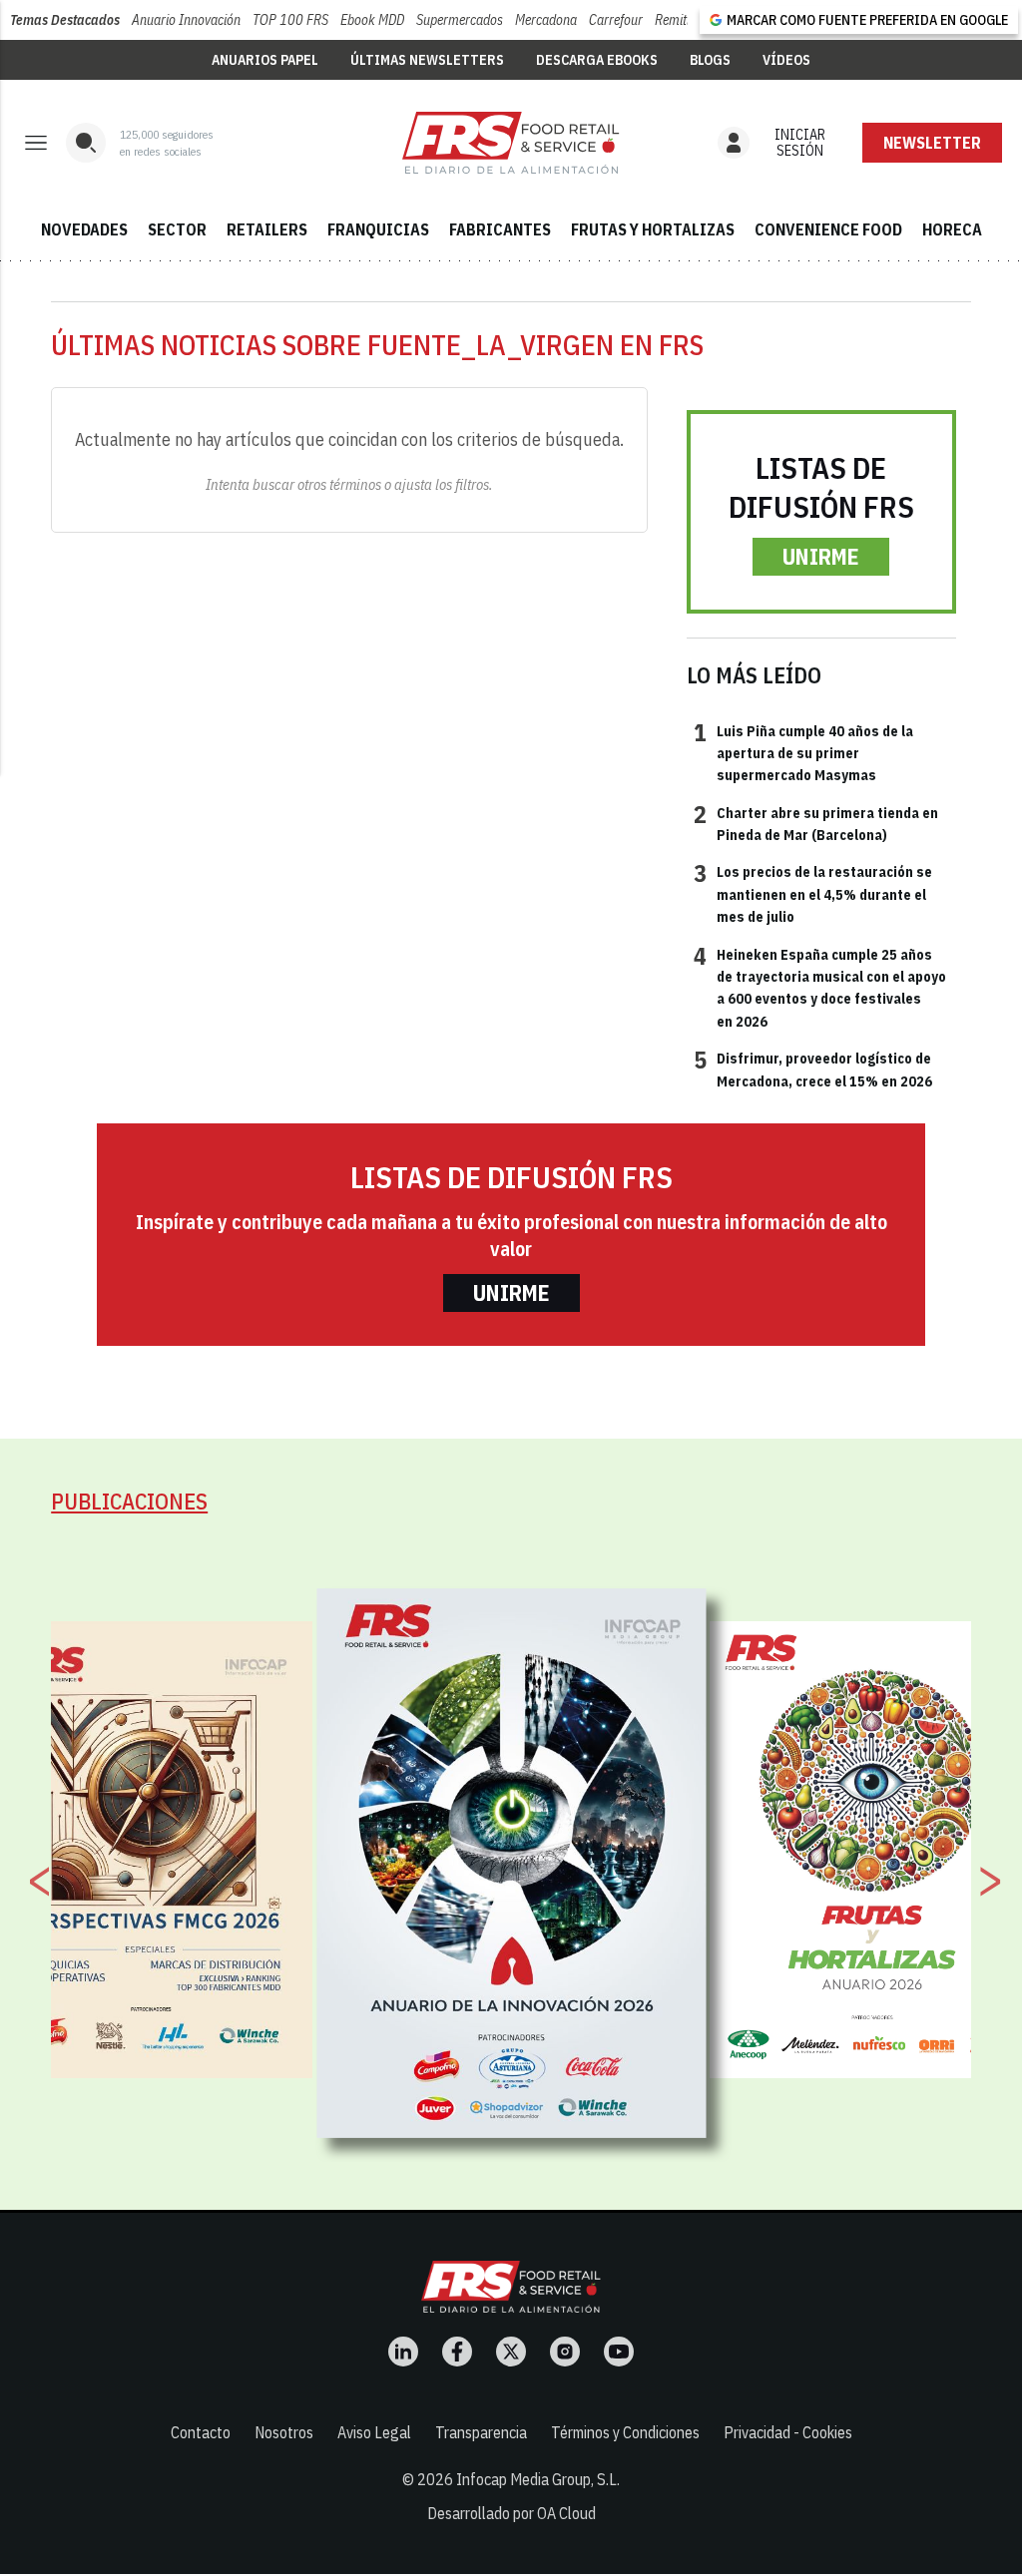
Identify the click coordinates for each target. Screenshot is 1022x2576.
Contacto (201, 2432)
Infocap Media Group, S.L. (538, 2479)
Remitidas (682, 20)
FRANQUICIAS (378, 229)
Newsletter (932, 143)
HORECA (952, 229)
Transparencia (481, 2432)
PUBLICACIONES (129, 1501)
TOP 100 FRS (290, 20)
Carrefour (616, 20)
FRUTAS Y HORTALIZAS (653, 229)
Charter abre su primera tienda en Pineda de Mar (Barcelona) (816, 823)
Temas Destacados (65, 20)
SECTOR (177, 229)
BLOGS (710, 60)
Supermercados (460, 20)
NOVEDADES (84, 229)
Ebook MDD (372, 20)
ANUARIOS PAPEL (265, 60)
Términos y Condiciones (625, 2432)
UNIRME (821, 556)
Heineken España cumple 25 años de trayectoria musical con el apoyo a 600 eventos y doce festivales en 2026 (820, 987)
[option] (512, 1863)
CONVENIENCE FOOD (828, 229)
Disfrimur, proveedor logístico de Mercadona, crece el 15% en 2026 (813, 1069)
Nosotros (284, 2432)
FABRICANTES (500, 229)
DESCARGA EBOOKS (597, 60)
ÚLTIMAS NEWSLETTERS (427, 60)
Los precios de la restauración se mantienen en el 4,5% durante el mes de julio (813, 893)
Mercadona (546, 20)
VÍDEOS (786, 60)
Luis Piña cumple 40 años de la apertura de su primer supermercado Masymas (803, 753)
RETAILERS (267, 229)
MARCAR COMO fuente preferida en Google (867, 20)
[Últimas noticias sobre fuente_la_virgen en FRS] (511, 143)
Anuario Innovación (186, 20)
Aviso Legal (374, 2432)
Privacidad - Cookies (788, 2432)
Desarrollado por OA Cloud (511, 2513)
